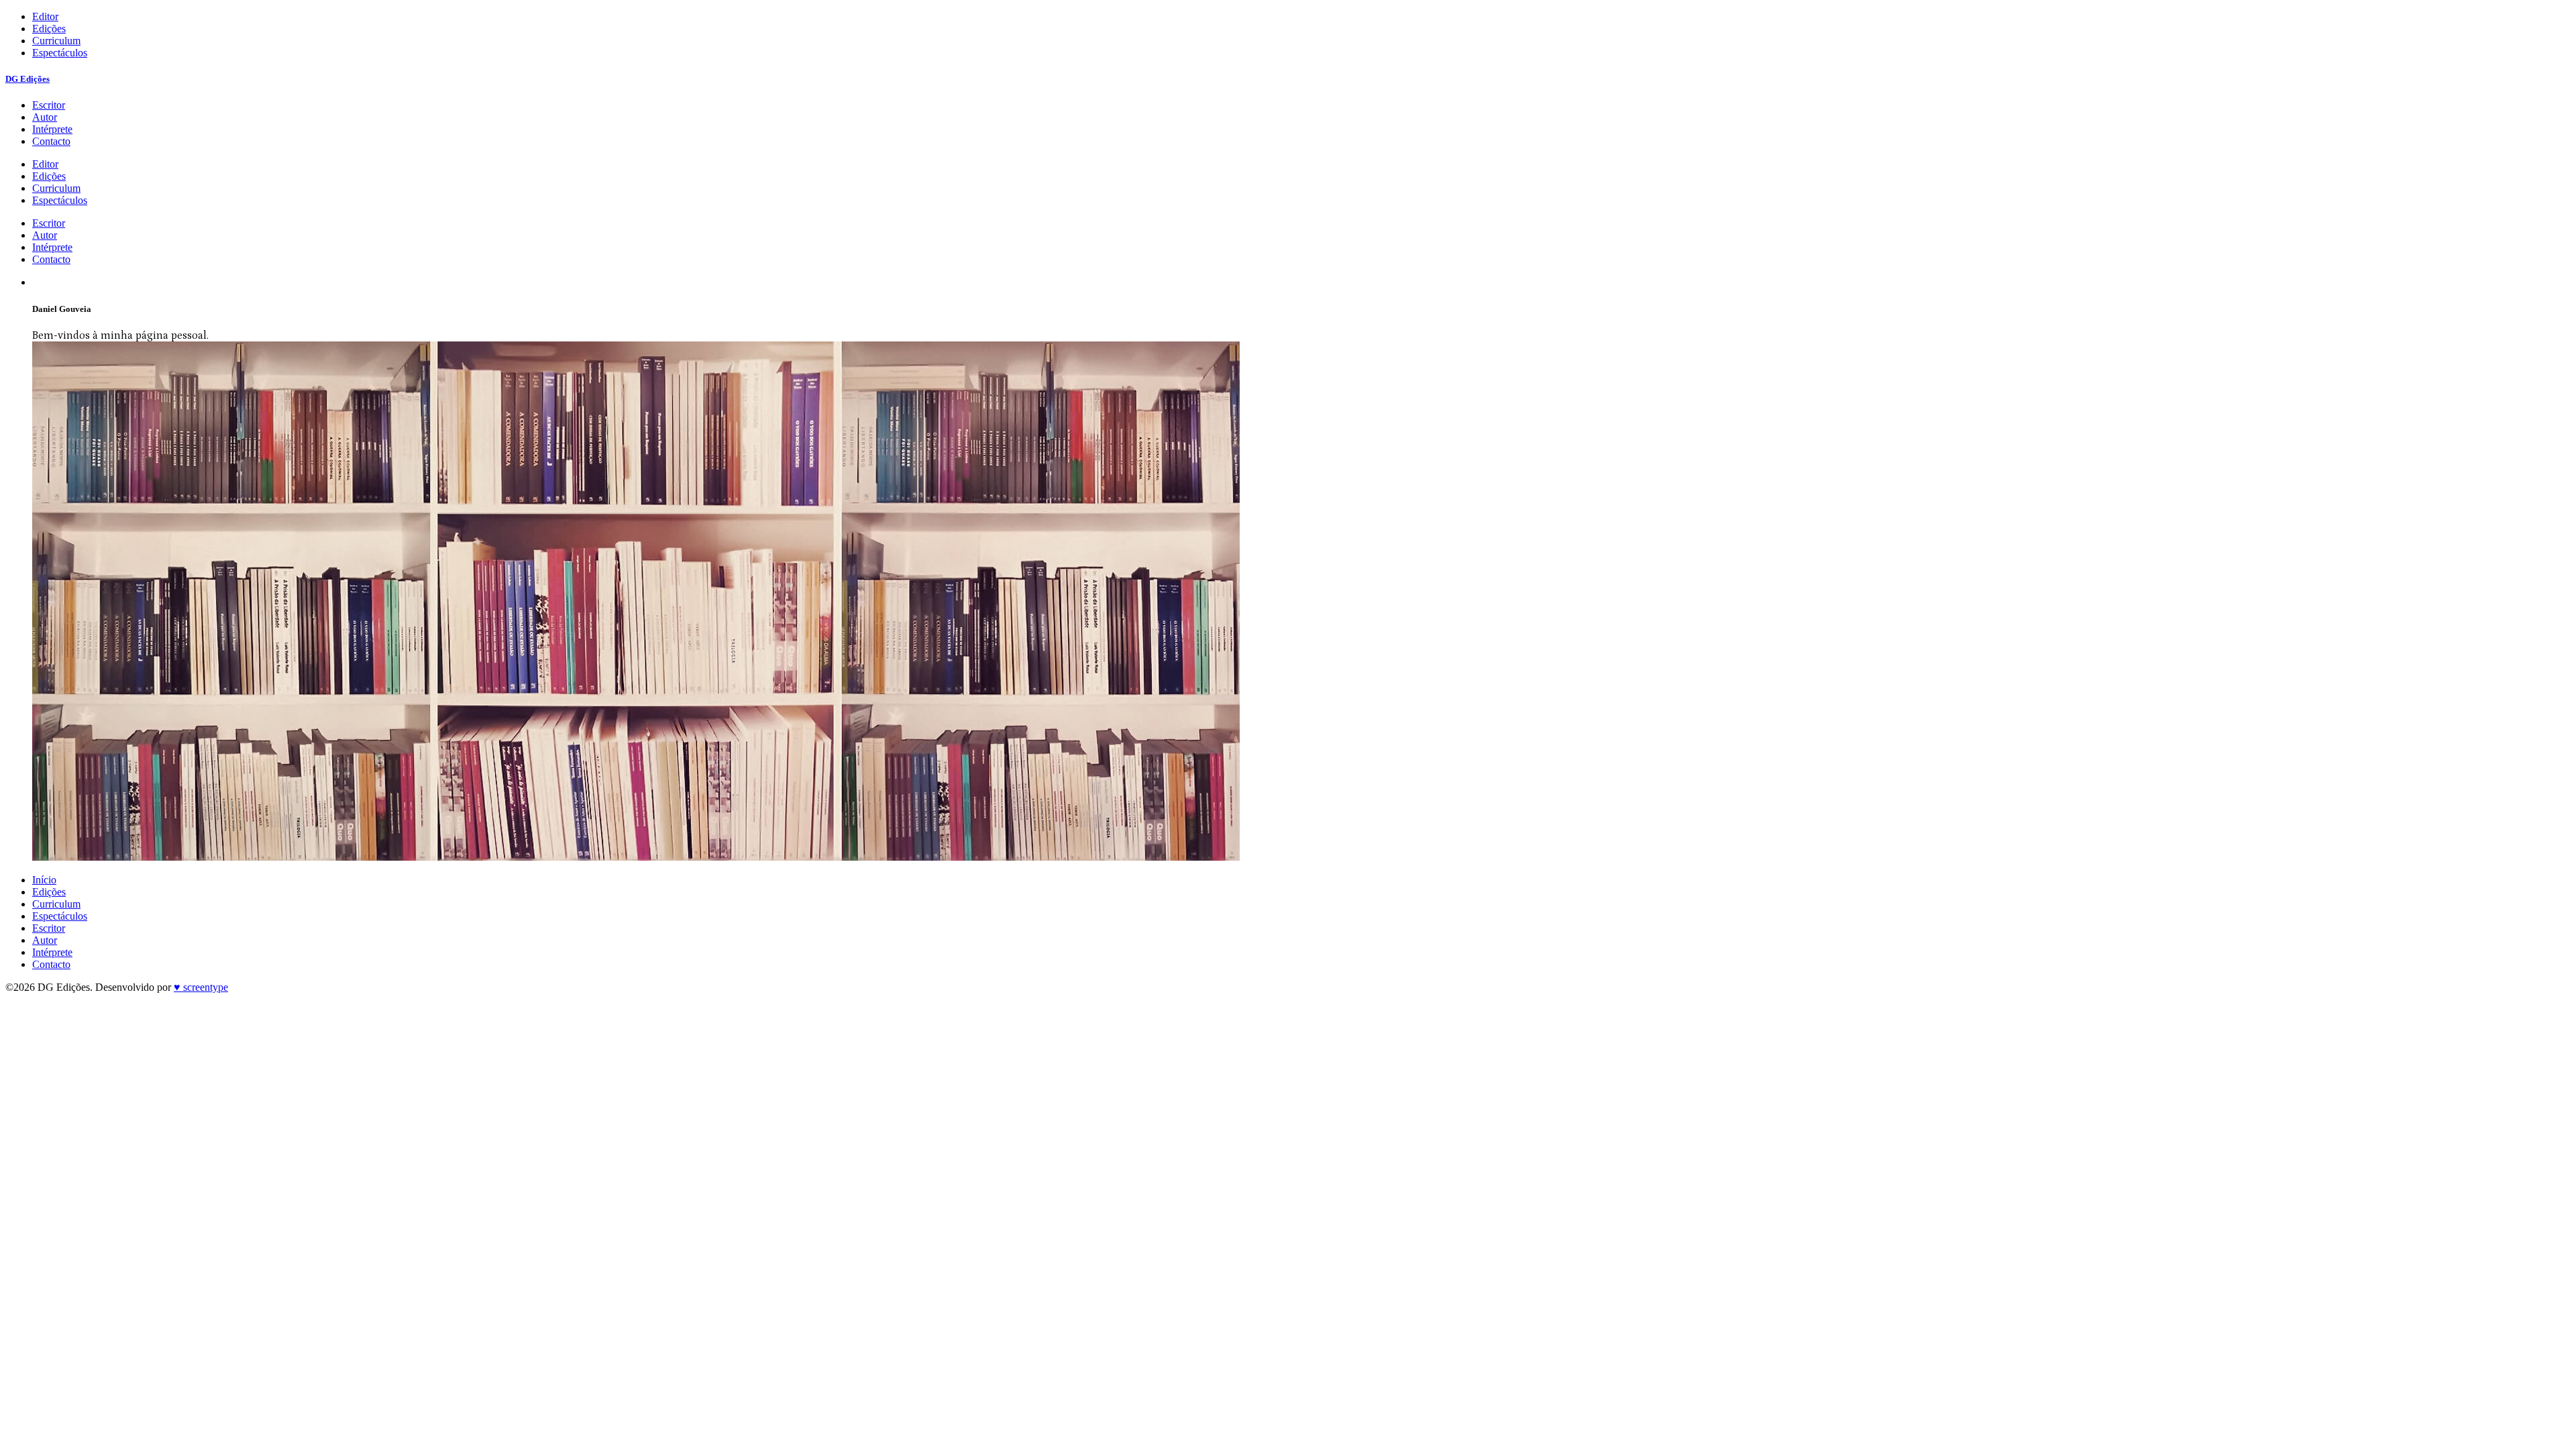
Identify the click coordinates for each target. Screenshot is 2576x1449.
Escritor (49, 105)
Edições (49, 29)
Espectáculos (60, 53)
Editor (45, 16)
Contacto (51, 141)
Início (44, 880)
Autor (45, 117)
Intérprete (52, 129)
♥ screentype (201, 987)
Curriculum (56, 41)
